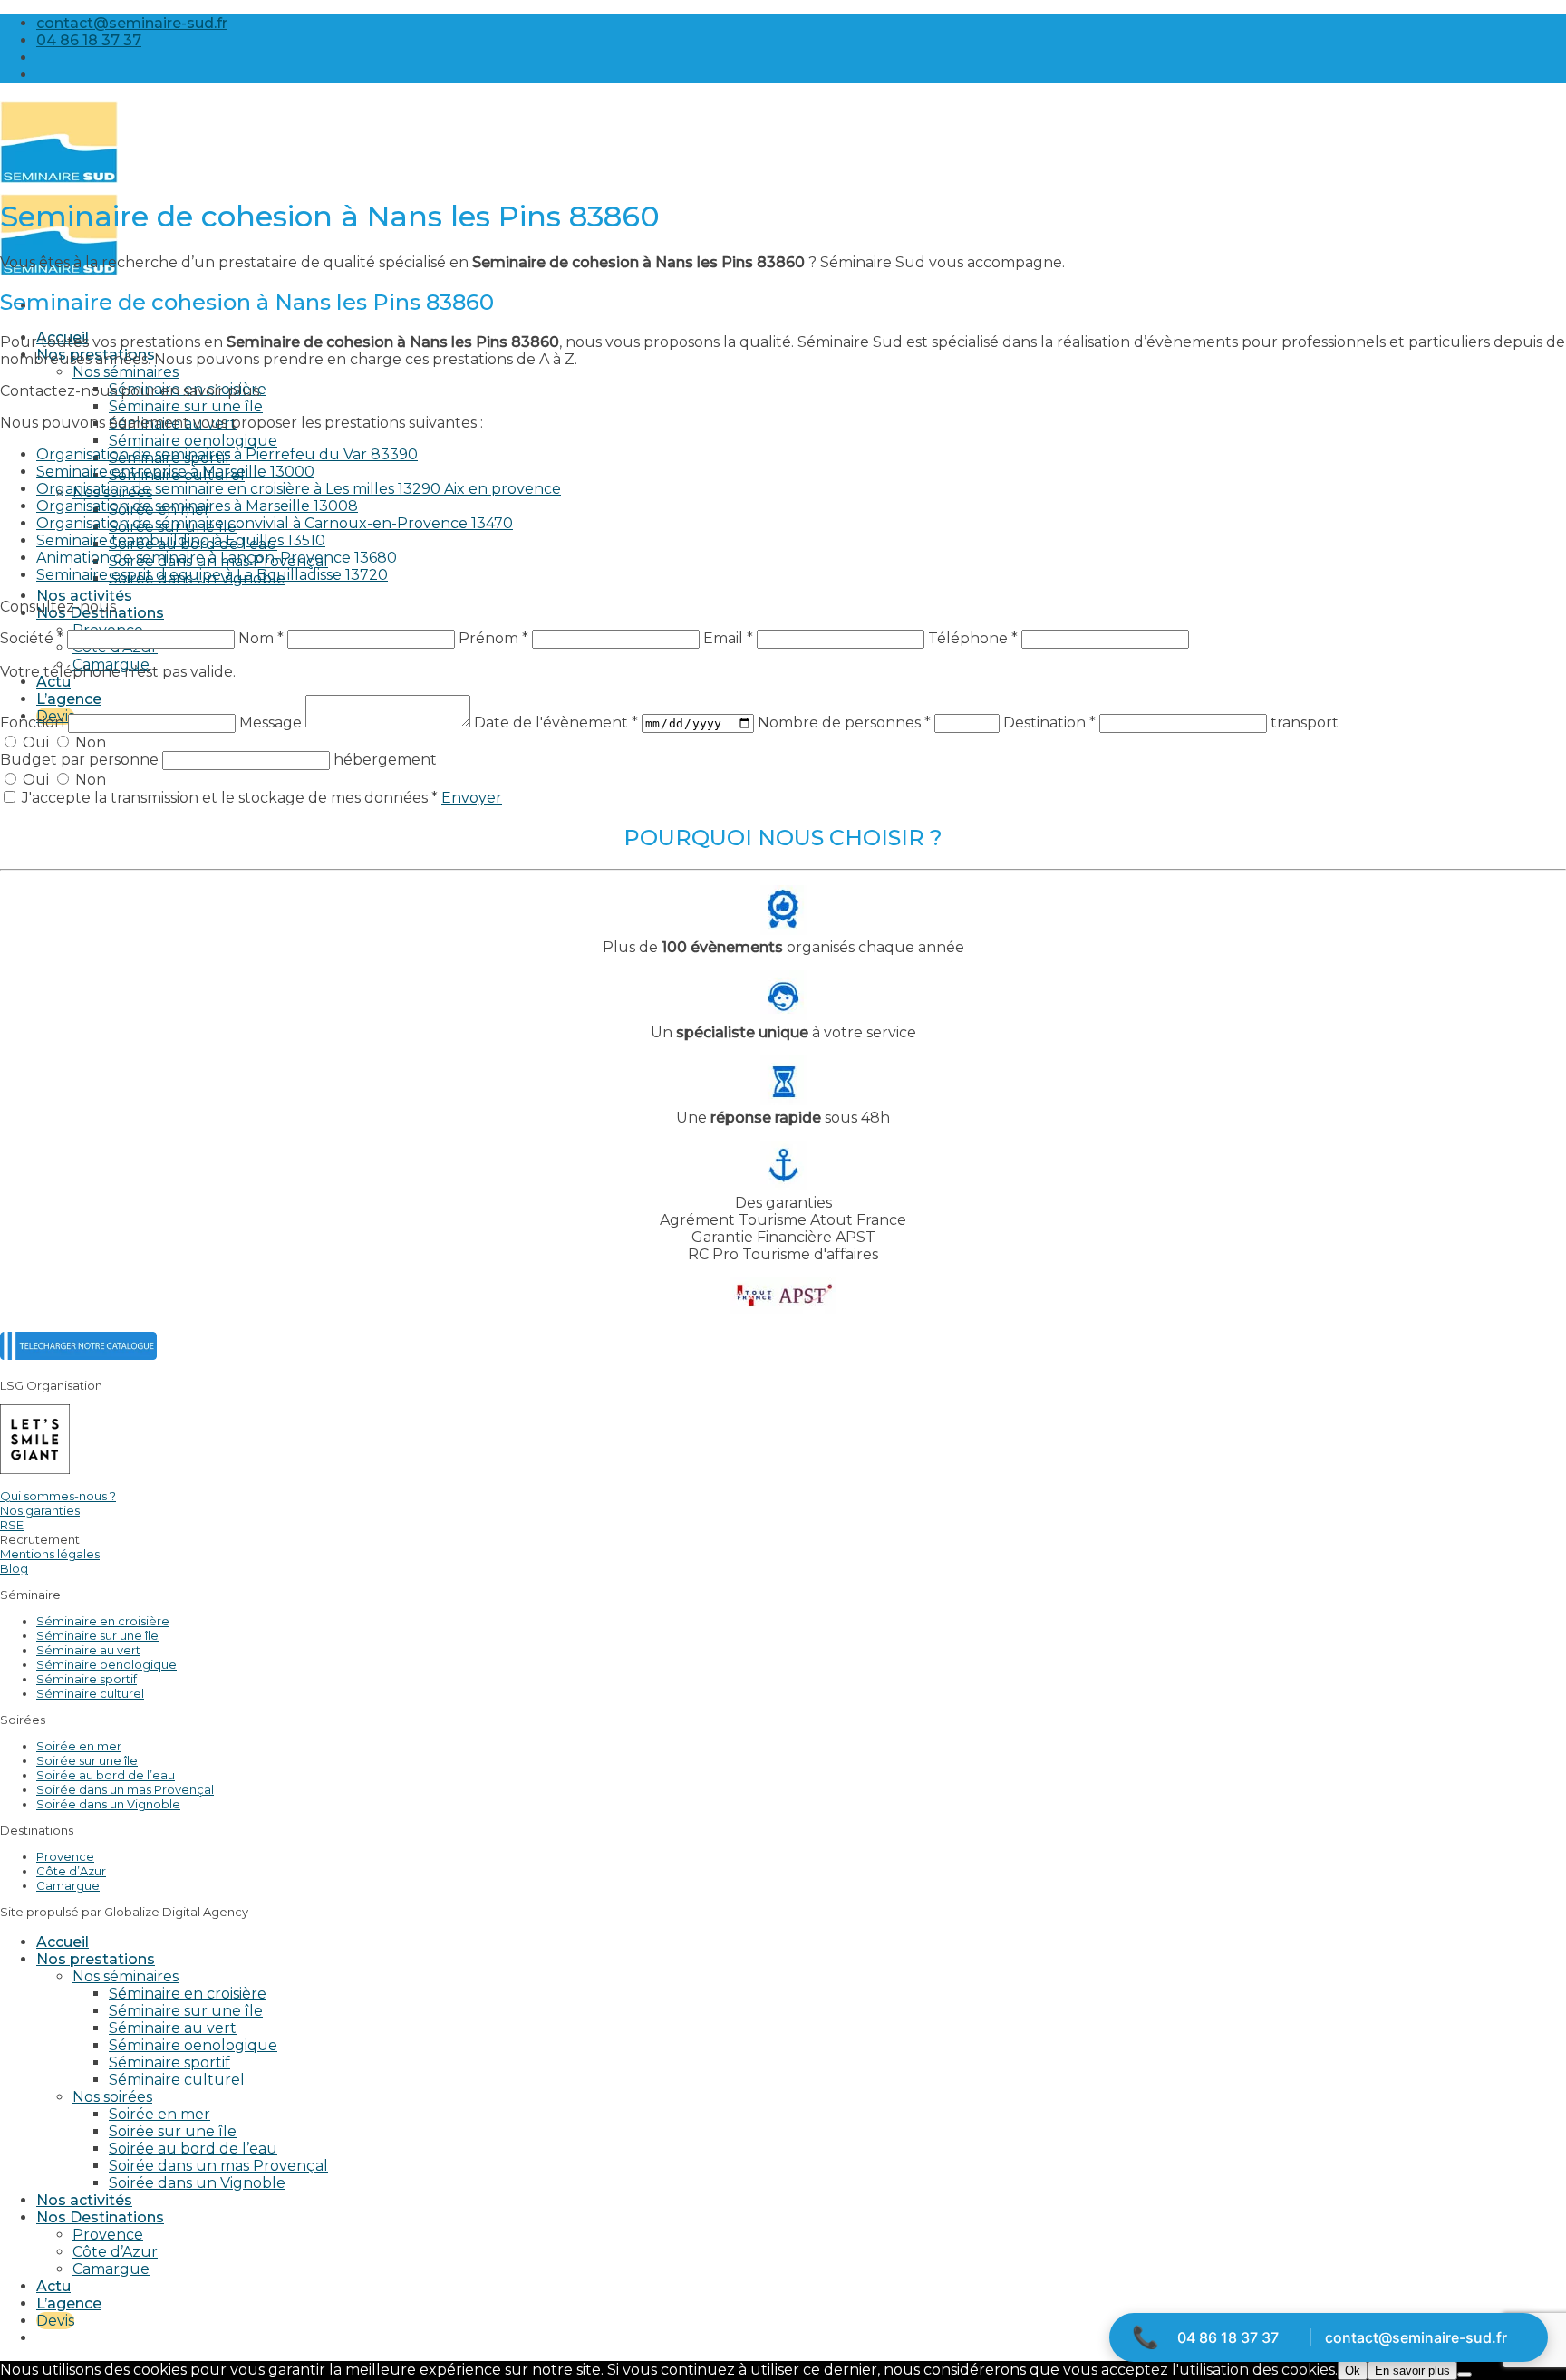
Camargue (68, 1885)
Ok (1353, 2370)
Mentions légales (50, 1554)
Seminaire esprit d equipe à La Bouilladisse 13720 (212, 575)
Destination (1049, 723)
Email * (728, 638)
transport (1305, 723)
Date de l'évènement (556, 723)
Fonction (34, 723)
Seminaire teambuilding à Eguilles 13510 (181, 540)
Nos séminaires (126, 372)
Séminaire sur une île (186, 406)
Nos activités (84, 596)
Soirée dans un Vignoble (108, 1804)
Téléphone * (973, 638)
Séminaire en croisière (103, 1621)
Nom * (261, 638)
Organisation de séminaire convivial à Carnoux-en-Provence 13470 (275, 523)
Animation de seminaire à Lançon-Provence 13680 (217, 558)
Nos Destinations (100, 2217)
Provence (65, 1856)
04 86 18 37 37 (1228, 2337)
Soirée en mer (79, 1746)
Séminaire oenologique (193, 441)
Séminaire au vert (88, 1650)
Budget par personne (81, 760)
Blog (14, 1568)
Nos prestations (96, 1959)
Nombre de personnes (844, 723)
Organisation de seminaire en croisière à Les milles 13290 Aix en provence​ (299, 489)
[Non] (1464, 2375)
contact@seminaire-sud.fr (1416, 2337)
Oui (36, 742)
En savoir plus (1412, 2370)
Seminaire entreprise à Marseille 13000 (175, 472)
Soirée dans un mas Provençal (125, 1789)
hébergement (385, 760)
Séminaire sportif (87, 1679)
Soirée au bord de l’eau (106, 1775)
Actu (53, 682)
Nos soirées (112, 2097)
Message (272, 723)
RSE (12, 1525)
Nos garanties (40, 1510)
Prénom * (493, 638)
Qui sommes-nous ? (58, 1496)
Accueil (63, 1942)
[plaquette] (78, 1355)
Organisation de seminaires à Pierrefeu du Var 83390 (227, 454)
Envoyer (472, 798)
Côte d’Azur (71, 1871)
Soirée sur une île (87, 1760)
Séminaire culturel (90, 1693)
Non (89, 742)
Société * (32, 638)
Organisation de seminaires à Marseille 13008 (197, 506)
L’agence (69, 699)
